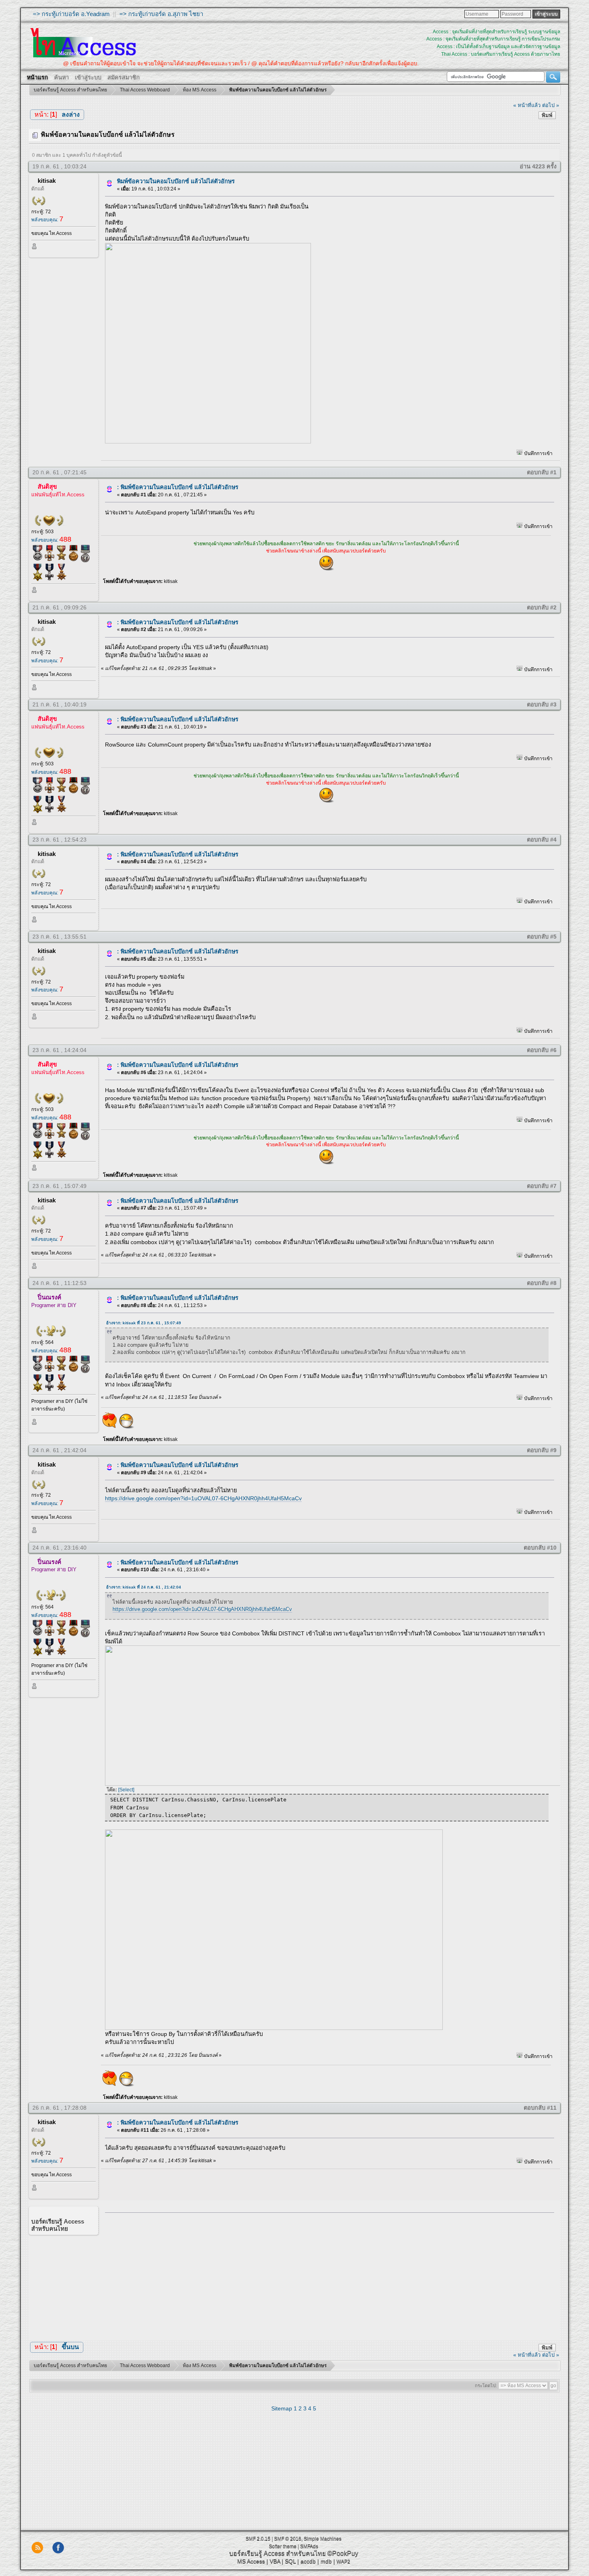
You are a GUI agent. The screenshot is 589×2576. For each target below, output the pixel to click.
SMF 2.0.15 (258, 2539)
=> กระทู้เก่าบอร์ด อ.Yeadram (71, 14)
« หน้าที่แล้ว (527, 105)
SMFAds (309, 2546)
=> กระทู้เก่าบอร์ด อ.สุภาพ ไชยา (161, 14)
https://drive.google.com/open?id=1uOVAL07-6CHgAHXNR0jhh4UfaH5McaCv (203, 1498)
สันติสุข (47, 487)
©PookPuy (343, 2553)
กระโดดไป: (486, 2386)
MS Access (251, 2561)
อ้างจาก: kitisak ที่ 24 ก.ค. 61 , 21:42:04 (144, 1587)
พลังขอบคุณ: (47, 220)
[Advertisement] (327, 2274)
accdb (308, 2561)
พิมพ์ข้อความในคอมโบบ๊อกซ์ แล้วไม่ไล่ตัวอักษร (176, 181)
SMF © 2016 (288, 2539)
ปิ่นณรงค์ (49, 1297)
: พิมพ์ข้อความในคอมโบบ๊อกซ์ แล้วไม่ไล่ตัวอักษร (178, 487)
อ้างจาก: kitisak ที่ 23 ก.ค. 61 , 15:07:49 (144, 1323)
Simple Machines (323, 2539)
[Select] (126, 1790)
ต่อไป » (551, 105)
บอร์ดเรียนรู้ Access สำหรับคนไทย (277, 2553)
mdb (326, 2561)
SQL (290, 2561)
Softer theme (283, 2546)
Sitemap (282, 2408)
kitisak (47, 181)
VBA (275, 2561)
